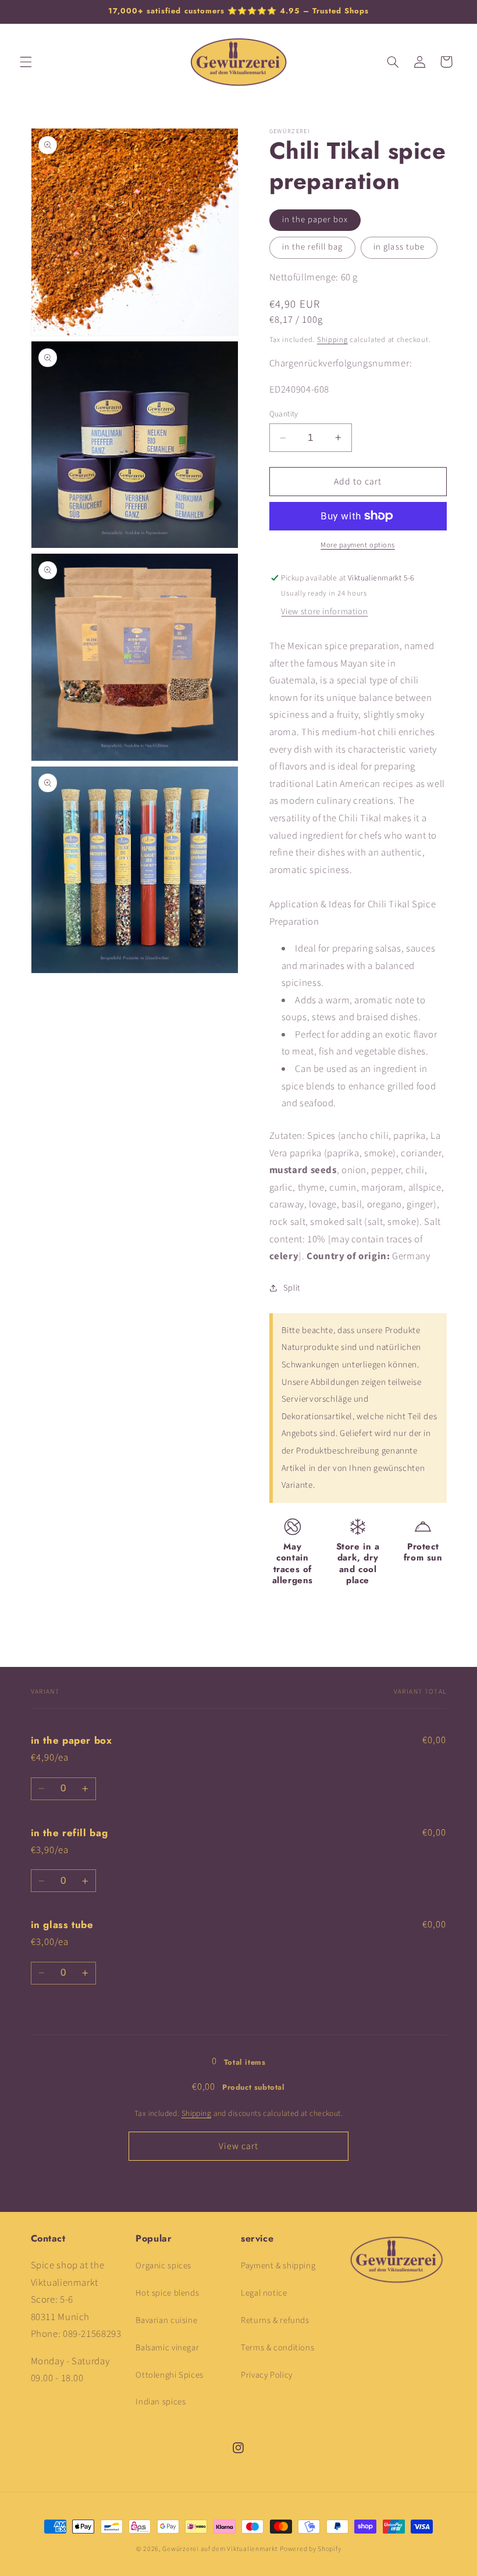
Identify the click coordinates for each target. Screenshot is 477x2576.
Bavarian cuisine (166, 2320)
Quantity (284, 414)
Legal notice (264, 2293)
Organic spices (163, 2266)
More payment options (358, 545)
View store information (324, 612)
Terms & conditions (277, 2348)
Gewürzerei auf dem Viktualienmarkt (220, 2549)
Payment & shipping (278, 2266)
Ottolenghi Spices (170, 2375)
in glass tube (399, 247)
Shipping (332, 340)
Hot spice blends (167, 2293)
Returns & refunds (275, 2320)
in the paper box (315, 220)
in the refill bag (313, 247)
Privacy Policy (267, 2375)
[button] (26, 62)
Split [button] (292, 1288)
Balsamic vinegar (167, 2348)
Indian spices (161, 2402)
